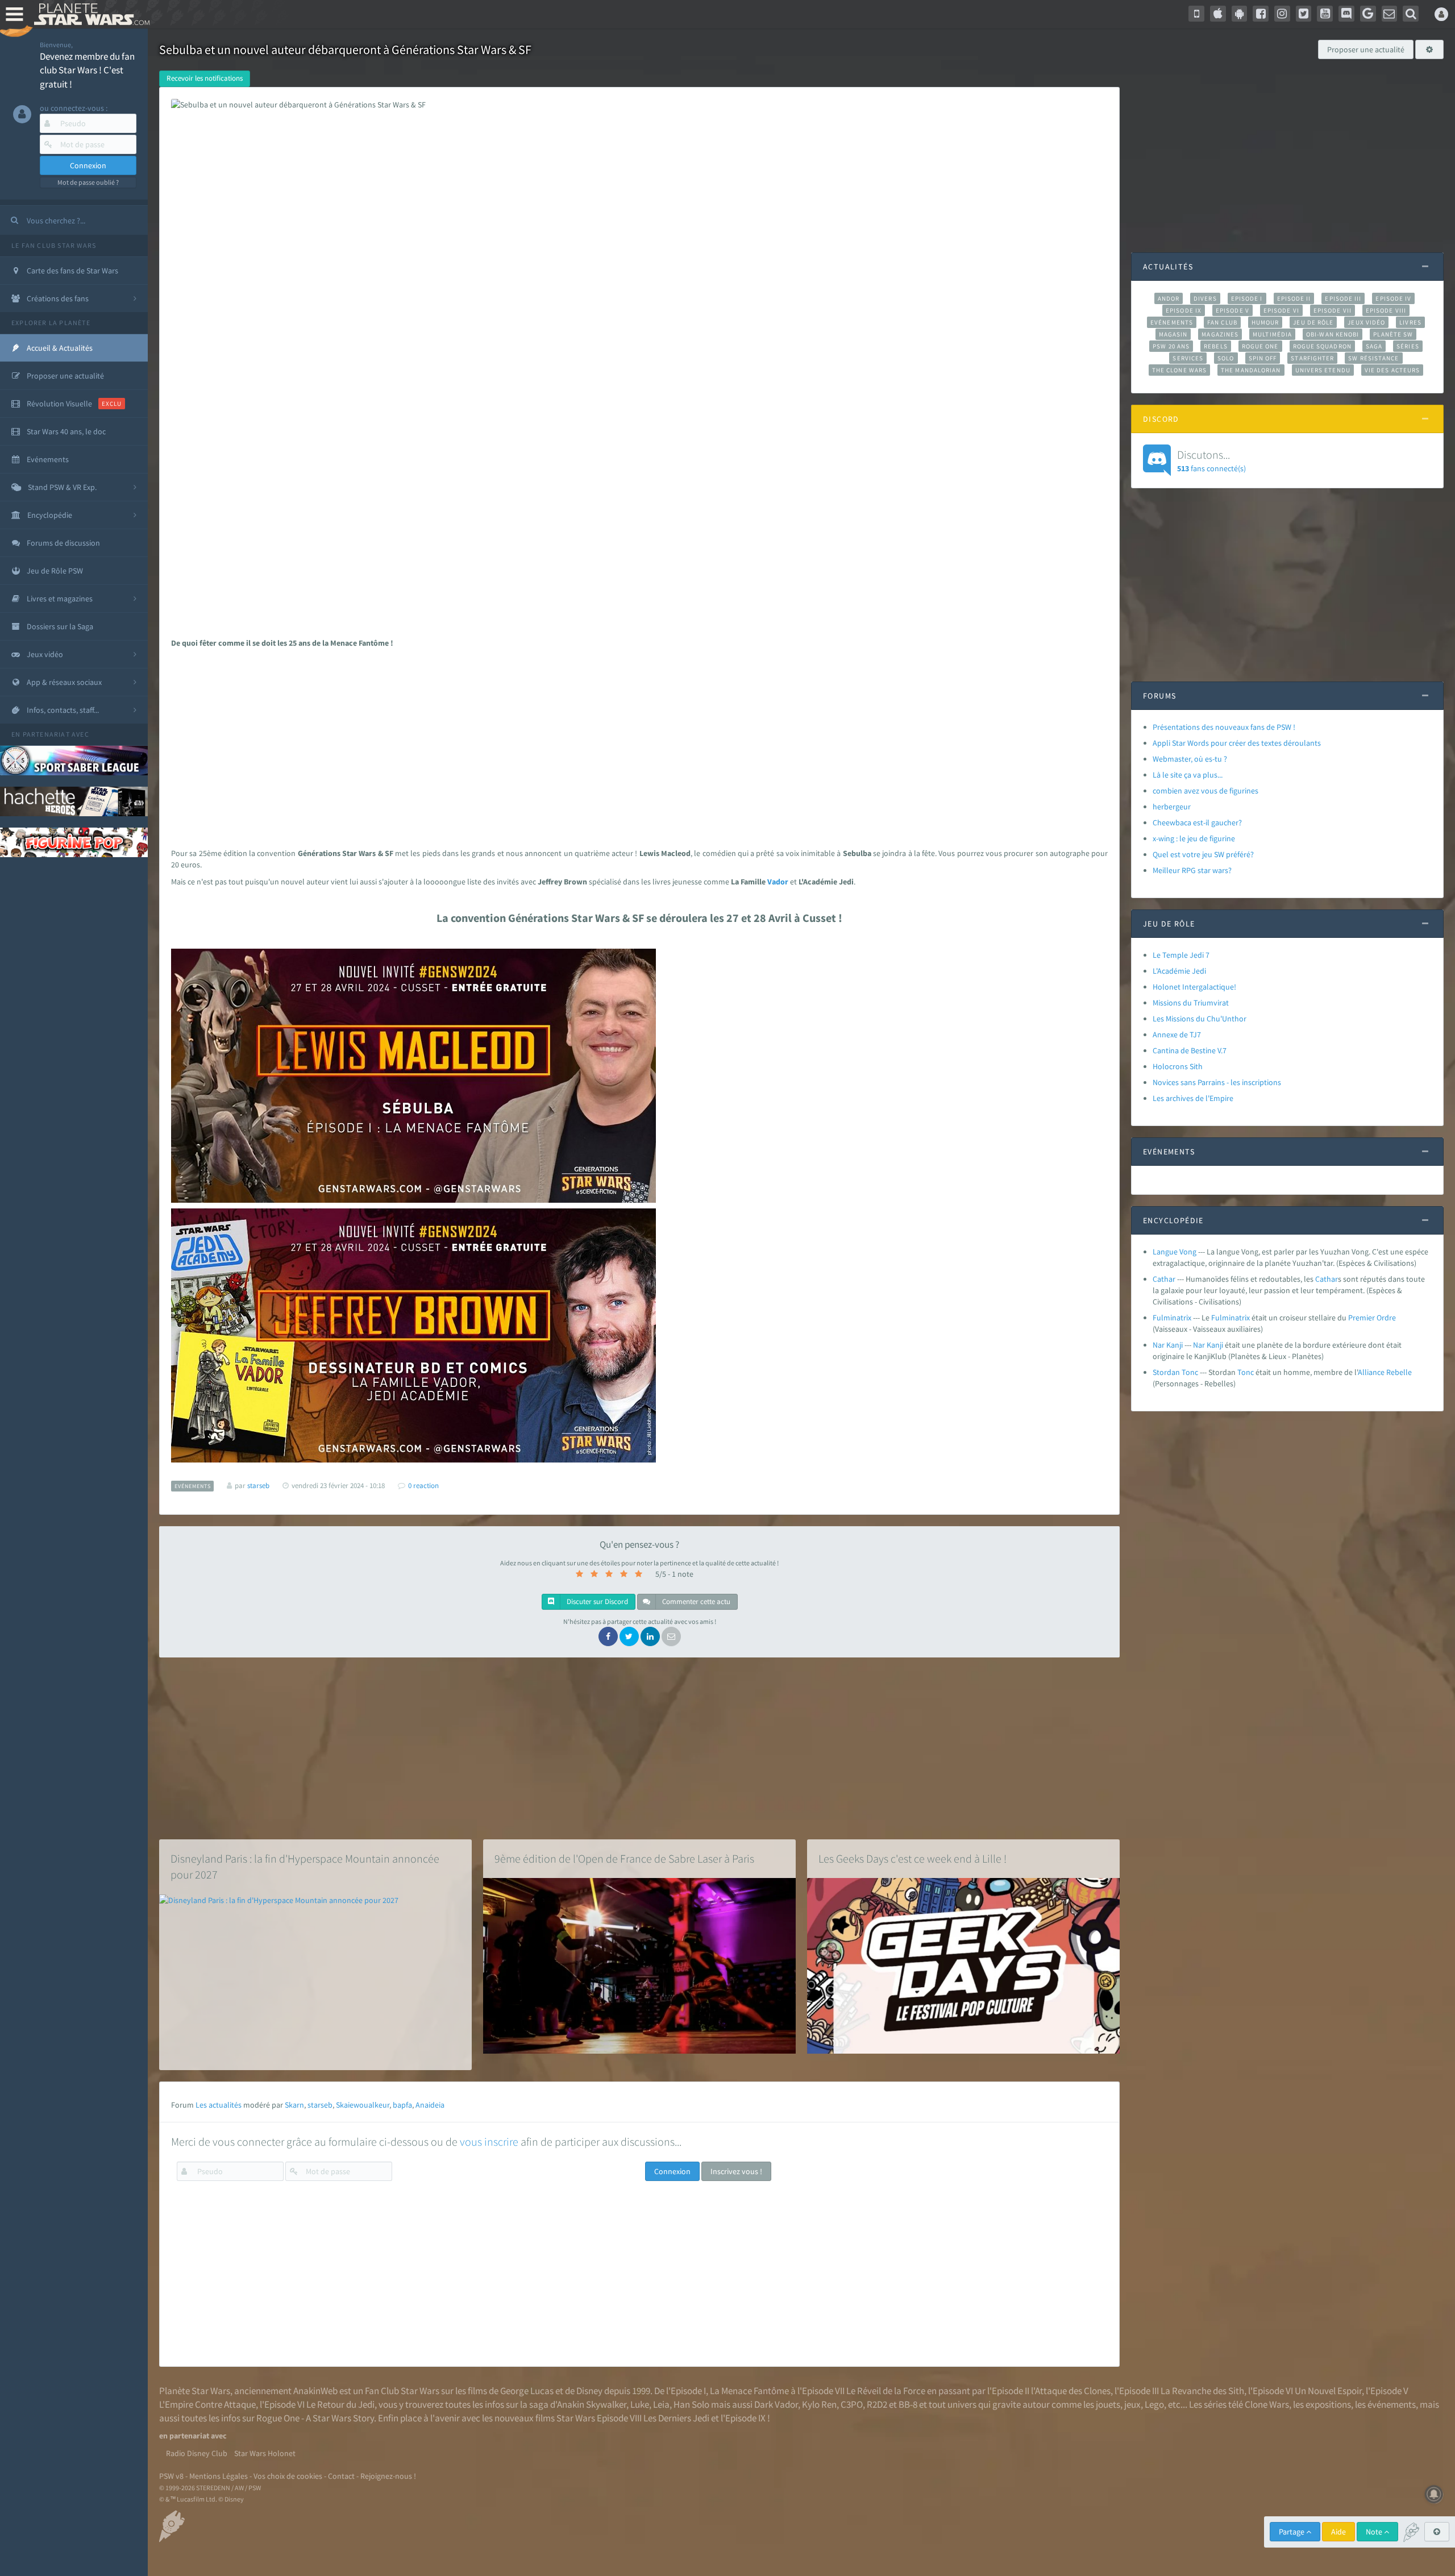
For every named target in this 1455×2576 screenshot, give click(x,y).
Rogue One (1260, 346)
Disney (589, 2391)
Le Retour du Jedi (340, 2404)
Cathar (1164, 1279)
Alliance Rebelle (1385, 1372)
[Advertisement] (635, 745)
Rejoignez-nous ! (388, 2476)
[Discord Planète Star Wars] (1346, 14)
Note (1375, 2532)
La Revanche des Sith (1202, 2391)
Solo (1226, 358)
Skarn (294, 2105)
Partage (1292, 2532)
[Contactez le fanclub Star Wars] (1390, 14)
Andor (1169, 298)
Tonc (1246, 1372)
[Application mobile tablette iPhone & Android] (1196, 14)
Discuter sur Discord (596, 1601)
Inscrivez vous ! (736, 2171)
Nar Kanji (1168, 1345)
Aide (1338, 2532)
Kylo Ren (819, 2404)
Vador (778, 882)
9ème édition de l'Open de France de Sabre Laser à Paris (624, 1858)
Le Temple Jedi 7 (1181, 955)
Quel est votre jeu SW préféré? (1203, 854)
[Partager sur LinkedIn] (650, 1636)
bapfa (402, 2105)
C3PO (852, 2404)
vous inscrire (489, 2141)
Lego (1154, 2404)
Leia (661, 2404)
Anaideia (430, 2105)
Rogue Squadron (1322, 346)
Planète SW (1393, 334)
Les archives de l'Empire (1193, 1098)
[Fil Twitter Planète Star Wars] (1304, 14)
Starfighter (1312, 358)
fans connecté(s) (1211, 460)
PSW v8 (171, 2476)
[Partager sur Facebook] (608, 1636)
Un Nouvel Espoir (1328, 2391)
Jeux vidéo (1366, 322)
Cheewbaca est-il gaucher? (1197, 822)
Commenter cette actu (695, 1601)
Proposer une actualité (1366, 49)
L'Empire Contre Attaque (207, 2404)
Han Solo (691, 2404)
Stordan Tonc (1175, 1372)
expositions (1328, 2404)
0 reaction (423, 1486)
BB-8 (908, 2404)
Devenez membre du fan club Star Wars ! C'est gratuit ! (87, 70)
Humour (1265, 322)
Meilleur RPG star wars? (1192, 870)
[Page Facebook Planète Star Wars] (1261, 14)
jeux (1132, 2404)
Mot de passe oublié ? (88, 182)
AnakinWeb (315, 2391)
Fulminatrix (1172, 1318)
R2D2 (877, 2404)
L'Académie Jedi (1179, 971)
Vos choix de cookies (288, 2476)
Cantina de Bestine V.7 (1190, 1050)
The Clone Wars (1179, 370)
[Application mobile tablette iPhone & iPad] (1218, 14)
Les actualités (219, 2105)
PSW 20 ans (1171, 346)
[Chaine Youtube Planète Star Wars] (1325, 14)
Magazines (1220, 334)
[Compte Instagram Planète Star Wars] (1282, 14)
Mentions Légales (219, 2476)
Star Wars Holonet (265, 2453)
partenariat (46, 734)
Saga (1374, 346)
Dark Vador (776, 2404)
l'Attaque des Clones (1071, 2391)
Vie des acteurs (1392, 370)
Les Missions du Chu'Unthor (1200, 1019)
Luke (640, 2404)
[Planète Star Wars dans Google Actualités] (1368, 14)
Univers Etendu (1323, 370)
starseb (320, 2105)
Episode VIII (1386, 310)
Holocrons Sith (1178, 1066)
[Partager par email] (671, 1636)
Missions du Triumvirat (1191, 1003)
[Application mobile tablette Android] (1240, 14)
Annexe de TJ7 (1177, 1034)
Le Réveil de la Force (886, 2391)
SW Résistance (1373, 358)
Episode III (1343, 298)
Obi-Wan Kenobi (1333, 334)
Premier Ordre (1372, 1318)
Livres (1410, 322)
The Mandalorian (1251, 370)
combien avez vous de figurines (1205, 791)
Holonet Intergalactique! (1194, 987)
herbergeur (1172, 807)
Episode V (1232, 310)
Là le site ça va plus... (1188, 775)
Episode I (1247, 298)
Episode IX (1184, 310)
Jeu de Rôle (1313, 322)
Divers (1205, 298)
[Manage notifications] (1434, 2494)
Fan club (1222, 322)
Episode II (1294, 298)
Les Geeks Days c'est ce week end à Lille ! (913, 1858)
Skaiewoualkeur (363, 2105)
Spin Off (1263, 358)
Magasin (1173, 334)
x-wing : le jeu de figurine (1194, 838)
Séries (1408, 346)
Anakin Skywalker (592, 2404)
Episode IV (1393, 298)
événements (1392, 2404)
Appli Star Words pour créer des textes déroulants (1237, 743)
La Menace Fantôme (749, 2391)
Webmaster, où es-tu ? (1190, 759)
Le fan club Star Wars (54, 245)
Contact (341, 2476)
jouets (1108, 2404)
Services (1188, 358)
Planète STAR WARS (90, 14)
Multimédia (1272, 334)
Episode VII (1333, 310)
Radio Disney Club (197, 2453)
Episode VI (1281, 310)
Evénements (1172, 322)
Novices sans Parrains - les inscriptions (1217, 1082)
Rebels (1216, 346)
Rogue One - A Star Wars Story (315, 2418)
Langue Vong (1175, 1252)
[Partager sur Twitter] (629, 1636)
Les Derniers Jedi (676, 2418)
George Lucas (527, 2391)
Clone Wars (1267, 2404)
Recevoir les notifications (205, 78)
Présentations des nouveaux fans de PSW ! (1224, 727)
